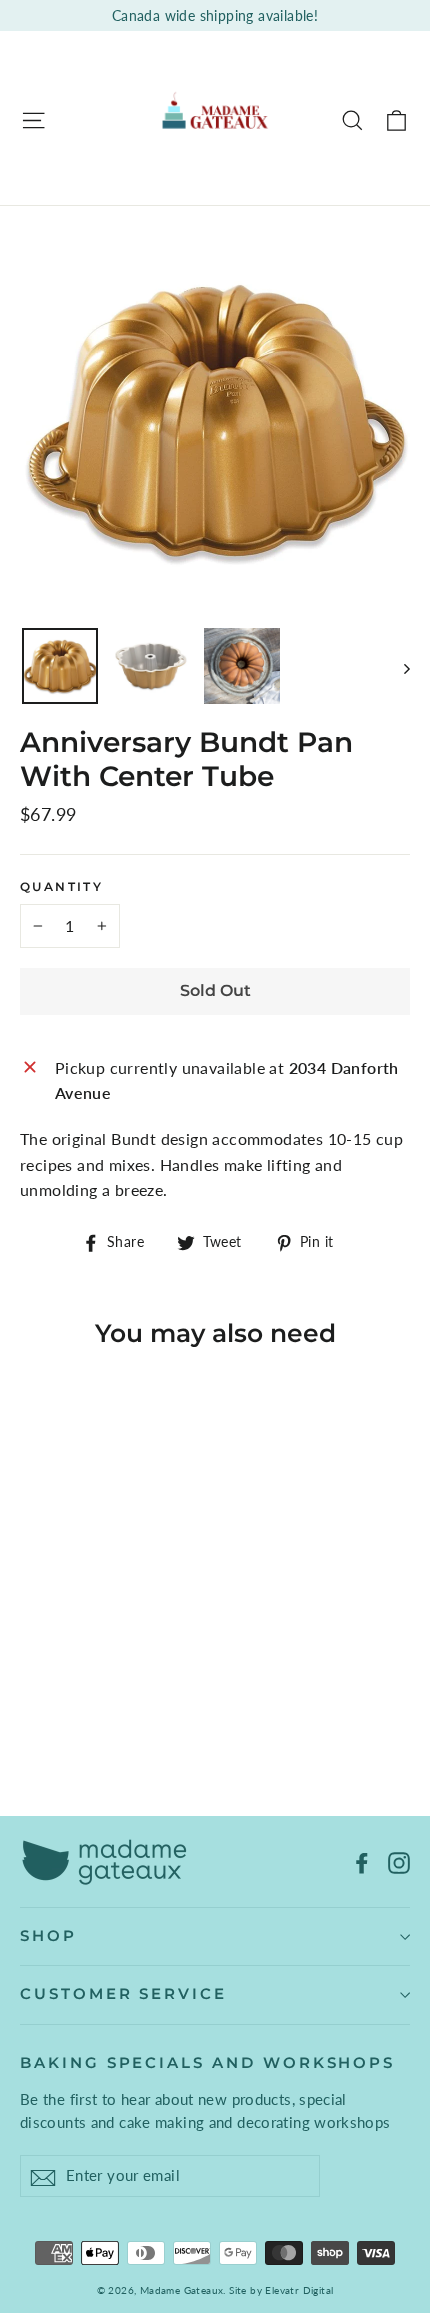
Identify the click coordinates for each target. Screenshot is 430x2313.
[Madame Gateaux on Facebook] (362, 1861)
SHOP (48, 1936)
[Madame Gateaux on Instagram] (399, 1861)
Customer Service (123, 1994)
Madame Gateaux (182, 2290)
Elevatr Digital (299, 2290)
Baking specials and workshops (207, 2063)
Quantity (61, 887)
